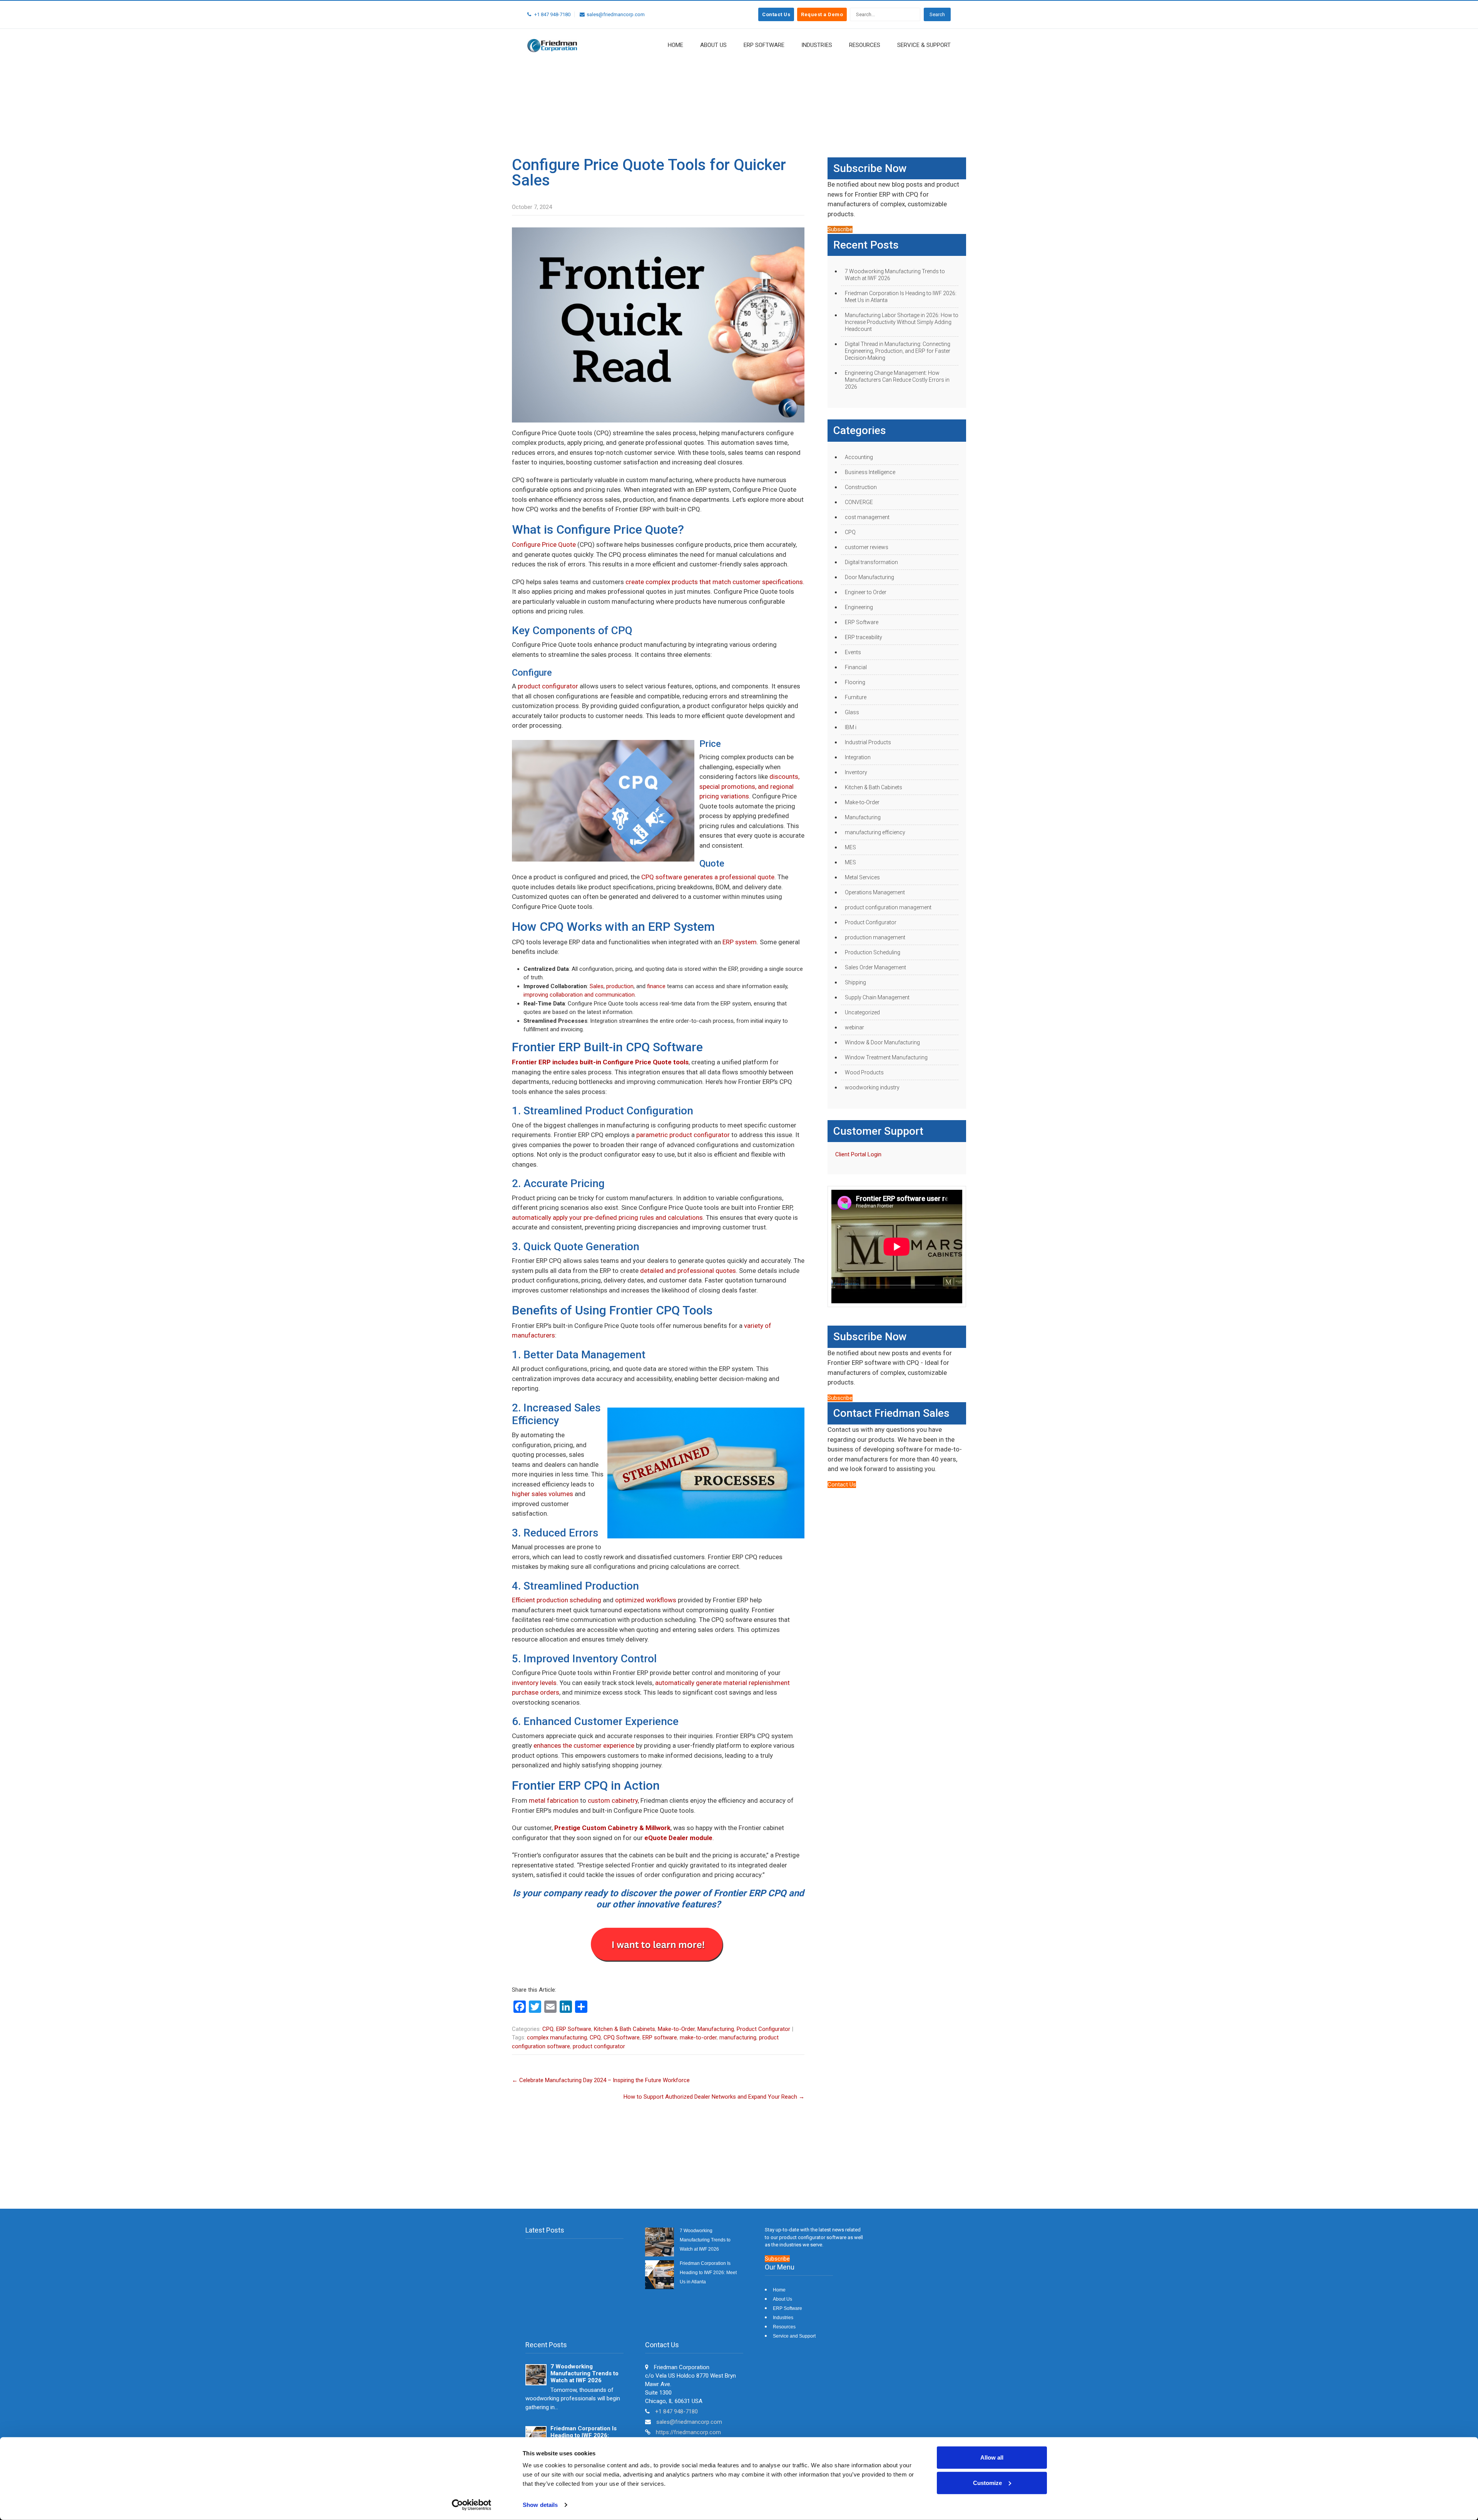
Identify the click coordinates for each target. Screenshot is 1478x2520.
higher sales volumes (543, 1494)
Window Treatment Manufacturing (886, 1057)
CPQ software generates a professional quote (708, 877)
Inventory (856, 772)
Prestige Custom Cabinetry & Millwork (612, 1828)
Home (675, 45)
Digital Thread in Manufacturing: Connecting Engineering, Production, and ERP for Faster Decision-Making (898, 351)
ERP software (660, 2037)
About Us (713, 45)
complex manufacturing (557, 2037)
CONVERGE (859, 502)
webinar (854, 1027)
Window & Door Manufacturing (882, 1042)
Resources (865, 45)
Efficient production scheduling (557, 1600)
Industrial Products (868, 742)
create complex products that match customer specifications (714, 582)
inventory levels (534, 1683)
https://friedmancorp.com (688, 2432)
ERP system (740, 942)
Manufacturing (716, 2029)
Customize (987, 2482)
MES (850, 847)
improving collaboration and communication (579, 995)
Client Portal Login (858, 1154)
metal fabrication (554, 1800)
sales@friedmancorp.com (689, 2422)
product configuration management (888, 907)
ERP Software (764, 45)
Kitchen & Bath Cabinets (624, 2029)
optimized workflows (646, 1600)
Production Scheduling (873, 952)
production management (875, 937)
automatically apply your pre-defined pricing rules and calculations (607, 1217)
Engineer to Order (866, 592)
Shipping (855, 982)
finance (656, 986)
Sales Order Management (875, 967)
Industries (817, 45)
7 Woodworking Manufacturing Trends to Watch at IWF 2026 (895, 275)
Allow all (992, 2457)
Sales (597, 986)
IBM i (851, 727)
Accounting (859, 457)
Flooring (855, 682)
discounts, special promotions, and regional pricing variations (749, 786)
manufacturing (738, 2037)
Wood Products (864, 1072)
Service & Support (924, 45)
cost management (867, 517)
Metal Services (862, 877)
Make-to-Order (676, 2029)
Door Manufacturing (869, 577)
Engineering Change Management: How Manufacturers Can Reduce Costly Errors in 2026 (897, 380)
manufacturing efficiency (875, 832)
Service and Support (794, 2336)
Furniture (856, 697)
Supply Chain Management (877, 997)
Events (853, 652)
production (620, 986)
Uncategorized (862, 1012)
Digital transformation (871, 562)
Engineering (859, 607)
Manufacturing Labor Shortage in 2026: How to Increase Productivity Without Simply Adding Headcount (902, 322)
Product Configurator (763, 2029)
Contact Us (776, 14)
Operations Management (875, 892)
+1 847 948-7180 (676, 2411)
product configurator (548, 686)
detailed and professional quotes (688, 1271)
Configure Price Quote (544, 544)
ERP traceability (864, 637)
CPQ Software (622, 2037)
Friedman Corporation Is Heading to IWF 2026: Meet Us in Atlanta (901, 297)
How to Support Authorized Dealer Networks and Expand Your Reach (714, 2097)
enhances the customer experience (584, 1745)
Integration (858, 757)
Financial (856, 667)
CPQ (548, 2029)
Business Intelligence (870, 472)
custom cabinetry (613, 1800)
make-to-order (698, 2037)
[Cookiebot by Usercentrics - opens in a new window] (472, 2505)
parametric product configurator (683, 1135)
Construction (861, 487)
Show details (540, 2505)
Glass (852, 712)
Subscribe (840, 229)
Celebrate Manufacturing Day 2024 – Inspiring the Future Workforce (601, 2080)
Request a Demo (822, 14)
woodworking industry (872, 1087)
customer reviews (867, 547)
